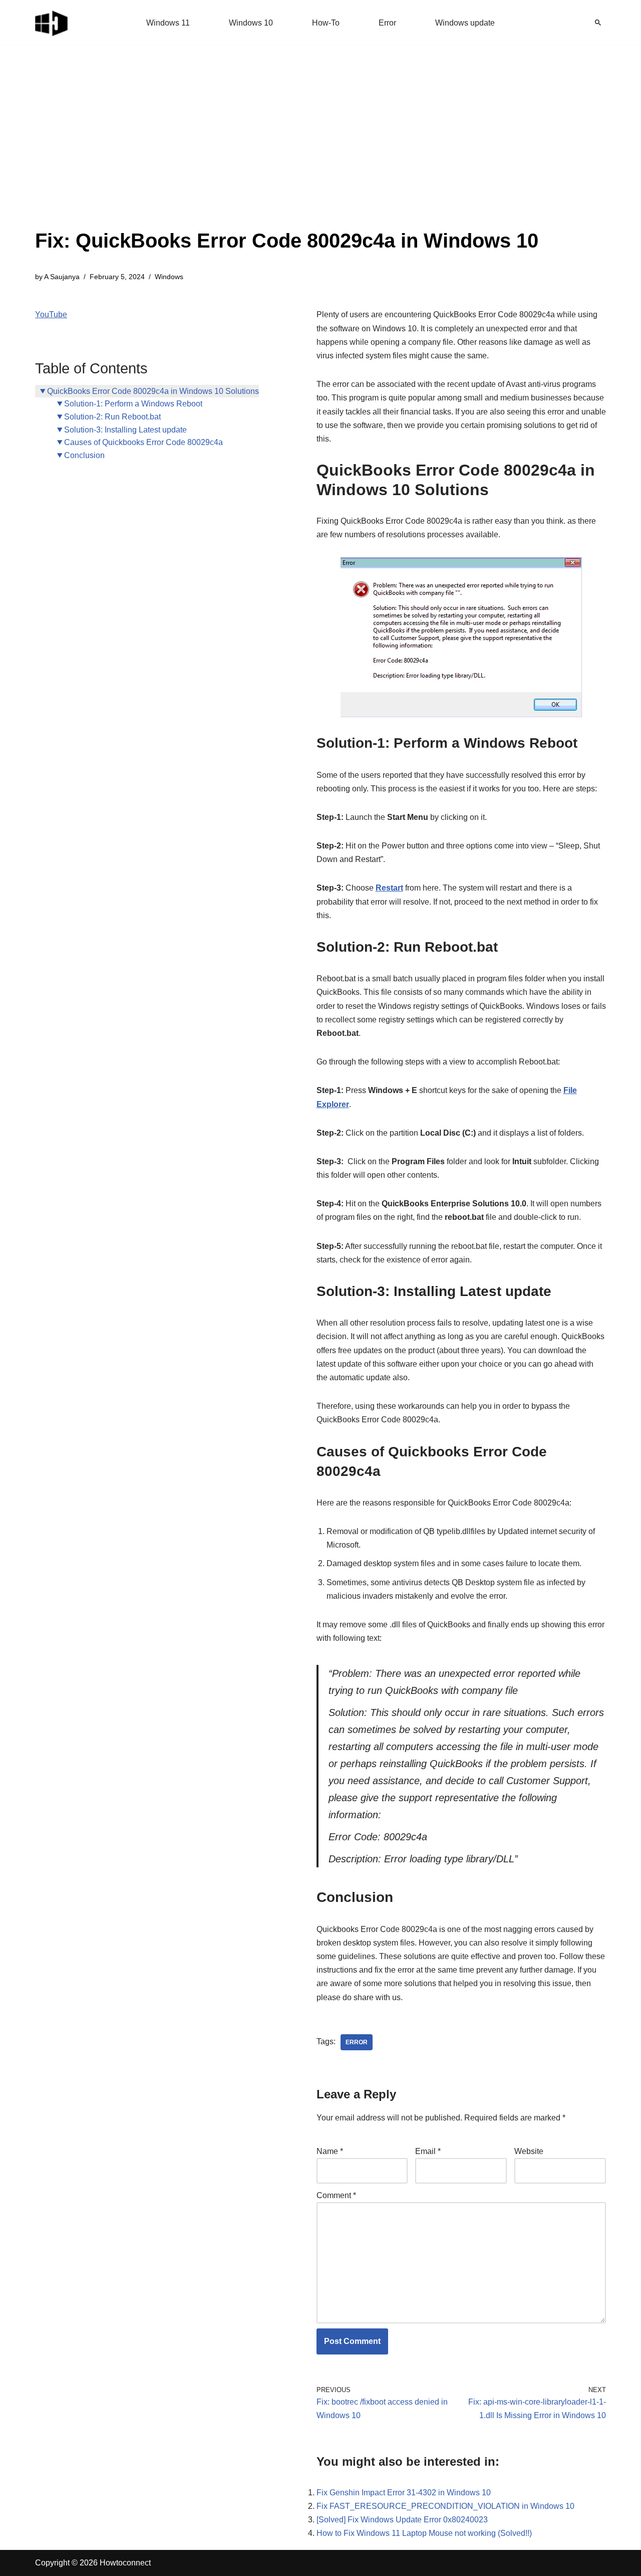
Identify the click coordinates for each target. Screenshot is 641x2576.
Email (428, 2151)
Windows (169, 277)
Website (529, 2151)
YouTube (51, 314)
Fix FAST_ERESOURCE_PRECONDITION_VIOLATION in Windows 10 (445, 2506)
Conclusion (84, 455)
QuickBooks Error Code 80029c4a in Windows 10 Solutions (153, 391)
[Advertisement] (287, 150)
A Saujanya (62, 277)
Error (387, 23)
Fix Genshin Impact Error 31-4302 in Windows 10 (404, 2493)
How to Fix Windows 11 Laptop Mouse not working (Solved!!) (424, 2533)
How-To (326, 23)
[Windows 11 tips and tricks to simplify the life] (52, 23)
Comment (336, 2195)
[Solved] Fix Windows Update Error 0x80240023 (402, 2520)
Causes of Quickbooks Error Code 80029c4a (143, 442)
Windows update (465, 23)
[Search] (598, 23)
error (357, 2042)
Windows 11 (168, 23)
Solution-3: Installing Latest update (125, 430)
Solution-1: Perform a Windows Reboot (133, 404)
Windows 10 (251, 23)
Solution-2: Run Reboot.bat (112, 417)
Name (330, 2151)
